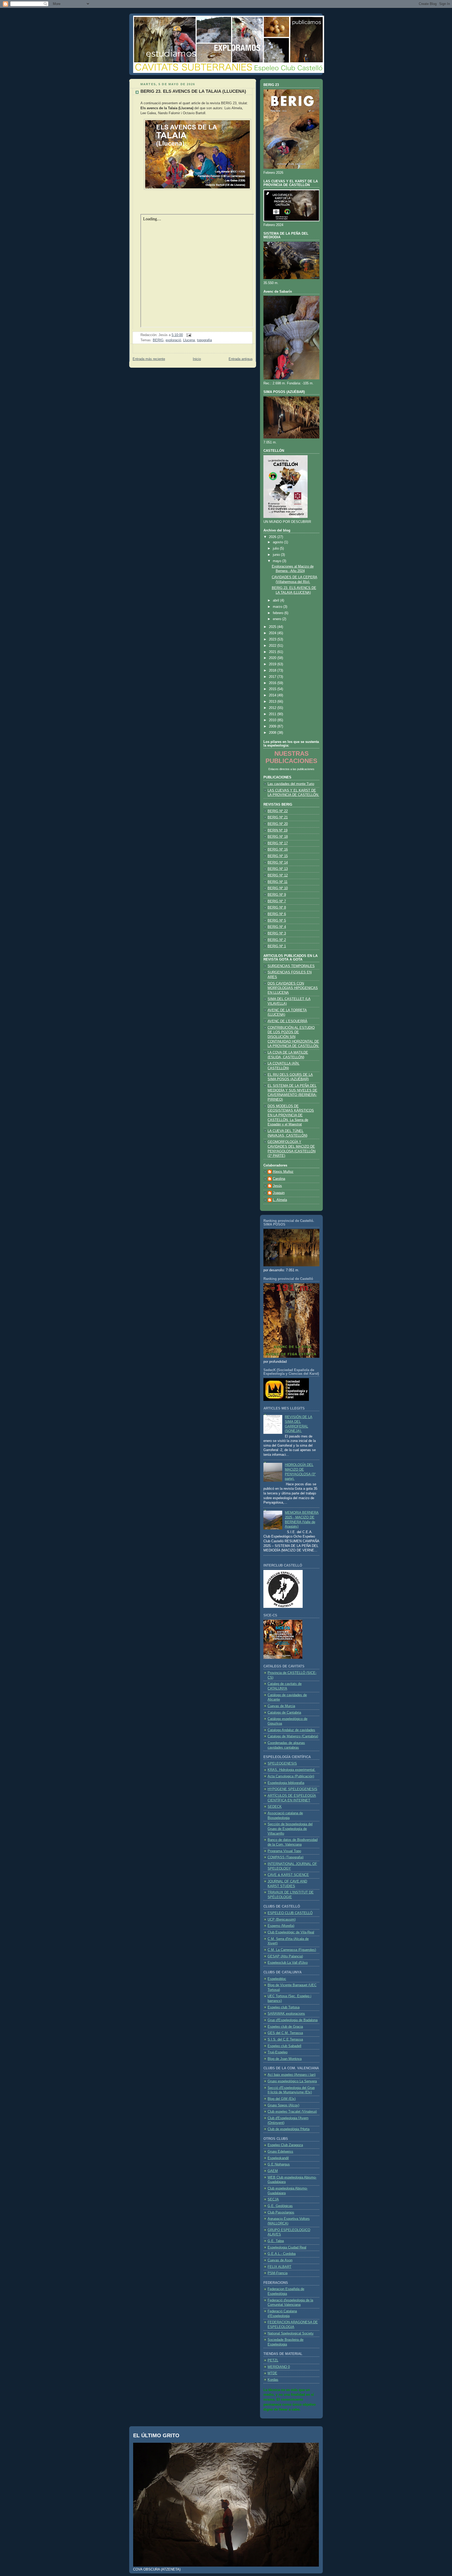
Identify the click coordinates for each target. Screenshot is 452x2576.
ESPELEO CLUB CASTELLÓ (290, 1913)
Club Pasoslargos (281, 2213)
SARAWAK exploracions (286, 2014)
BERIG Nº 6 (277, 914)
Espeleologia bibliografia (286, 1783)
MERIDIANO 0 (279, 2367)
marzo (278, 607)
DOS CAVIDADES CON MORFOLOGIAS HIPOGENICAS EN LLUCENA (293, 988)
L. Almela (280, 1200)
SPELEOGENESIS (282, 1764)
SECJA (273, 2199)
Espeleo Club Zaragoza (285, 2145)
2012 (273, 708)
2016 (273, 683)
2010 (273, 720)
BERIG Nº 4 (277, 927)
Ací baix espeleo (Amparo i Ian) (292, 2075)
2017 (273, 677)
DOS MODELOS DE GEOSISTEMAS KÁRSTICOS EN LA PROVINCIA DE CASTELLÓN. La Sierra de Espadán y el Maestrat (291, 1115)
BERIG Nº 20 (278, 824)
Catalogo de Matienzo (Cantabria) (293, 1736)
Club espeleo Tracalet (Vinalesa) (292, 2112)
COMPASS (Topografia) (286, 1857)
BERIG (158, 340)
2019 (273, 664)
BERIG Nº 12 (278, 875)
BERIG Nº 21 (278, 817)
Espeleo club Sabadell (284, 2046)
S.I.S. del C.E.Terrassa (285, 2040)
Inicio (197, 359)
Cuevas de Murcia (281, 1706)
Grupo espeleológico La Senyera (292, 2081)
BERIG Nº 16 (278, 850)
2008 (273, 733)
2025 (273, 627)
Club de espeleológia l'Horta (289, 2129)
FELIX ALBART (279, 2267)
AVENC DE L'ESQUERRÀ (287, 1021)
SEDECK (275, 1807)
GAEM (273, 2171)
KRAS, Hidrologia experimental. (292, 1770)
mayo (278, 561)
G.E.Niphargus (279, 2164)
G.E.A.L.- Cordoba (282, 2254)
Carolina (279, 1179)
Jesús (277, 1186)
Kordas (273, 2380)
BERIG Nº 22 (278, 811)
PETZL (273, 2360)
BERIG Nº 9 (277, 895)
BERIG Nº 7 (277, 901)
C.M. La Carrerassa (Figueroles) (292, 1950)
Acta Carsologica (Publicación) (291, 1776)
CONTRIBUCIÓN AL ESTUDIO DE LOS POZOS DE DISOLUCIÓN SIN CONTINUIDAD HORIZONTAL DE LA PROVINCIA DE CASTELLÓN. (293, 1037)
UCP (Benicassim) (282, 1920)
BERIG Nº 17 (278, 843)
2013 (273, 702)
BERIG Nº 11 (278, 882)
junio (277, 555)
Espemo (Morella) (281, 1926)
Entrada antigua (241, 359)
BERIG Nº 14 (278, 863)
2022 (273, 646)
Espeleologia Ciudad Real (287, 2248)
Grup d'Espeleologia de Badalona (293, 2020)
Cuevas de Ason (280, 2260)
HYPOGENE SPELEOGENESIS (292, 1789)
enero (278, 619)
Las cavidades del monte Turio (291, 784)
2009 (273, 726)
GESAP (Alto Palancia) (285, 1956)
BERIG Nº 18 (278, 837)
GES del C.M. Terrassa (285, 2033)
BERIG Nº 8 (277, 908)
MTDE (272, 2373)
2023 (273, 639)
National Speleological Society (291, 2334)
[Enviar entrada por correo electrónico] (188, 335)
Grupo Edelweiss (280, 2152)
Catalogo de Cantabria (284, 1713)
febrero (279, 613)
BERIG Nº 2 (277, 940)
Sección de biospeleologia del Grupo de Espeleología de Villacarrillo (290, 1829)
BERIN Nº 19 (278, 830)
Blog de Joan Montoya (285, 2059)
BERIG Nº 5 (277, 921)
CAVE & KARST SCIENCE (288, 1875)
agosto (278, 542)
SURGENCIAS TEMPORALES (291, 966)
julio (276, 548)
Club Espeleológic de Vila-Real (291, 1932)
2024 (273, 633)
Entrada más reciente (149, 359)
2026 (273, 537)
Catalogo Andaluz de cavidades (291, 1730)
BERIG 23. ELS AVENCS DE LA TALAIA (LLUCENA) (193, 91)
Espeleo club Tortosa (284, 2007)
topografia (204, 340)
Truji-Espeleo (278, 2052)
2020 (273, 658)
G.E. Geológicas (280, 2206)
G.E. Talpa (276, 2241)
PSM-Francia (278, 2273)
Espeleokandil (278, 2158)
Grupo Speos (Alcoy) (283, 2105)
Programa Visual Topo (284, 1851)
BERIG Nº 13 (278, 869)
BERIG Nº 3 (277, 933)
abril (276, 600)
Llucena (189, 340)
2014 (273, 695)
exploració (173, 340)
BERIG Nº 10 (278, 888)
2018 (273, 671)
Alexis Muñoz (283, 1172)
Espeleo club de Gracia (285, 2027)
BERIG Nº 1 (277, 946)
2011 (273, 714)
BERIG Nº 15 (278, 856)
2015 (273, 689)
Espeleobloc (277, 1979)
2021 (273, 652)
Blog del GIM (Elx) (282, 2099)
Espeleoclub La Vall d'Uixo (288, 1963)
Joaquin (279, 1193)
